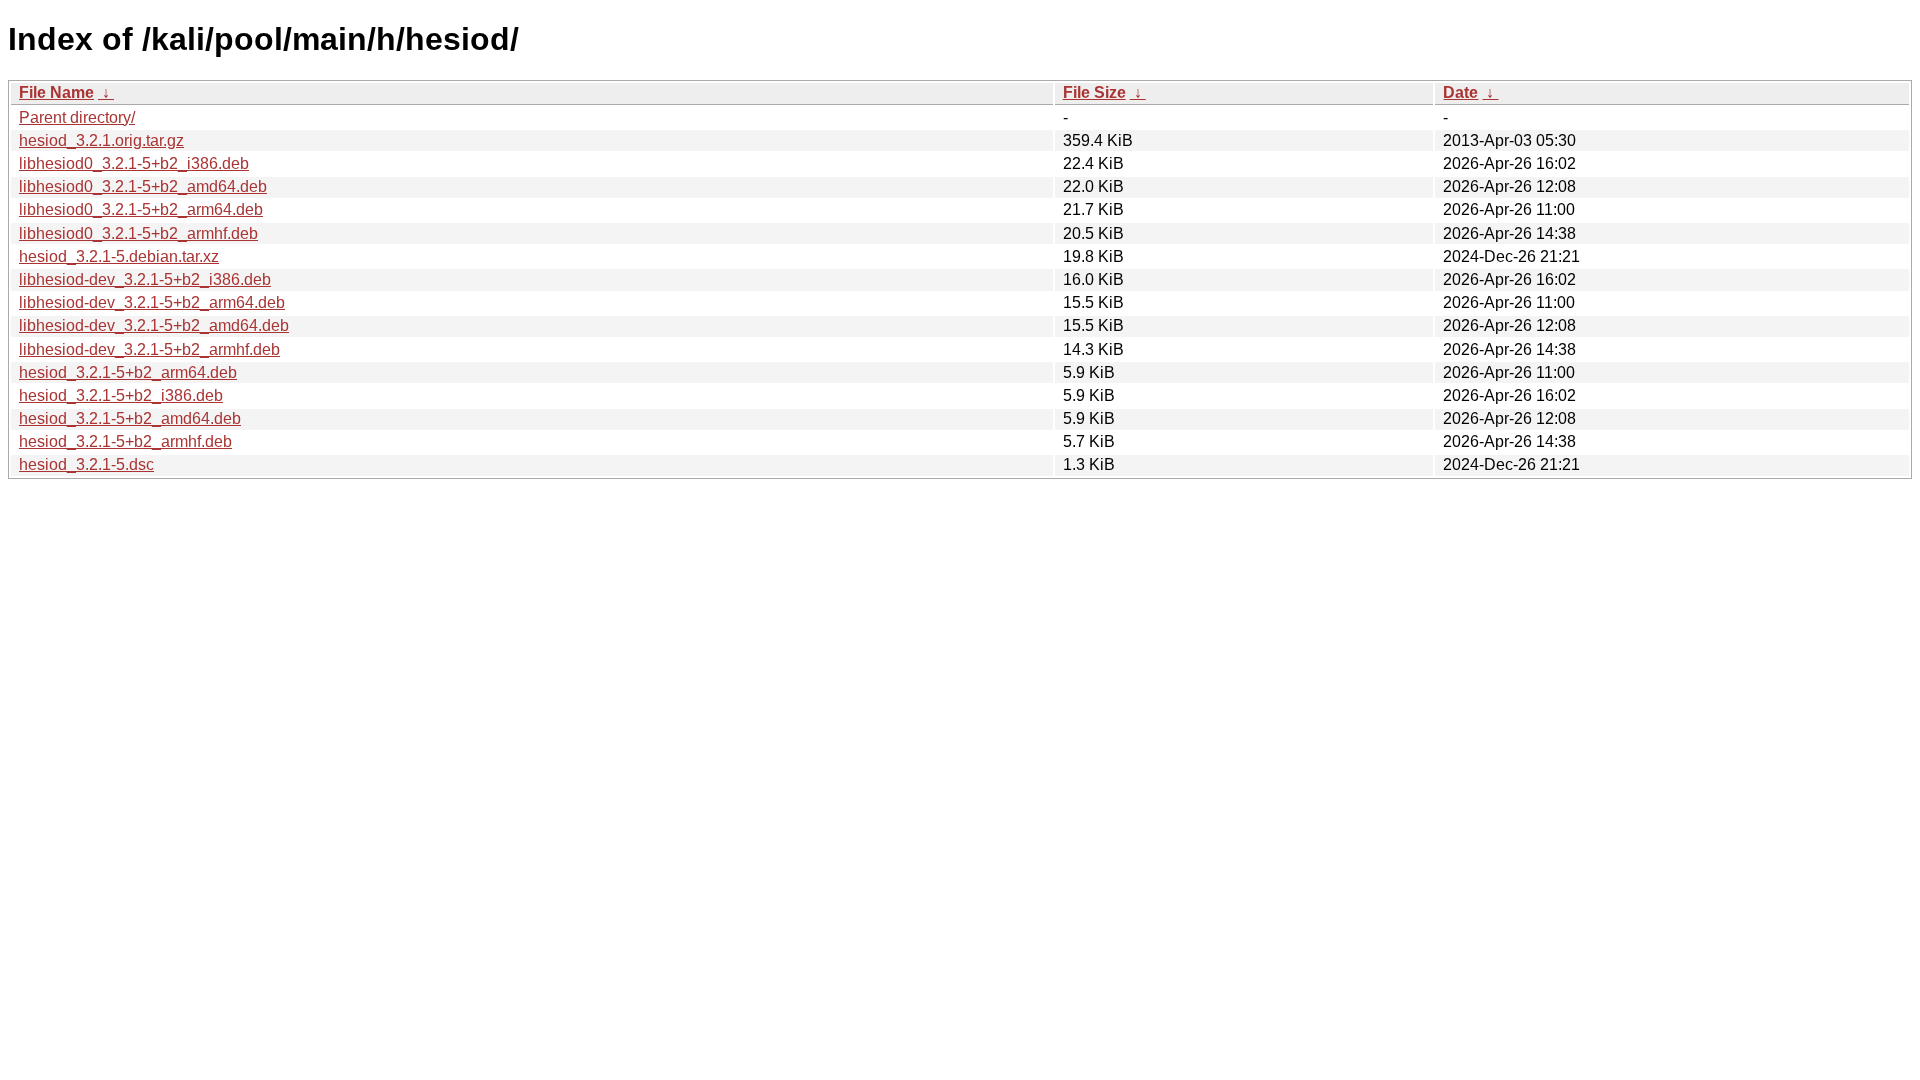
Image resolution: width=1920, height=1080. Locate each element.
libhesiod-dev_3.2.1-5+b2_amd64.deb (154, 325)
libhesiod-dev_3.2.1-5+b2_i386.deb (145, 279)
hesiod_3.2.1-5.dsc (86, 464)
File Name (56, 92)
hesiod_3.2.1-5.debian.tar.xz (119, 256)
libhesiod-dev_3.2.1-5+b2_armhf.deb (149, 349)
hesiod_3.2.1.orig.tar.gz (101, 140)
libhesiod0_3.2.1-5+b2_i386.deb (134, 163)
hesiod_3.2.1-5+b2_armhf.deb (125, 441)
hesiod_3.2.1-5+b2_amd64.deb (130, 418)
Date (1460, 92)
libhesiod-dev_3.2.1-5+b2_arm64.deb (152, 302)
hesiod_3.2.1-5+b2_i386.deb (121, 395)
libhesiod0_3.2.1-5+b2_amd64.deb (143, 186)
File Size (1094, 92)
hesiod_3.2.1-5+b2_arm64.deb (128, 372)
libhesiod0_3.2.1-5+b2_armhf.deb (138, 233)
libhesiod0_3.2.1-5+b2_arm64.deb (141, 209)
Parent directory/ (77, 117)
